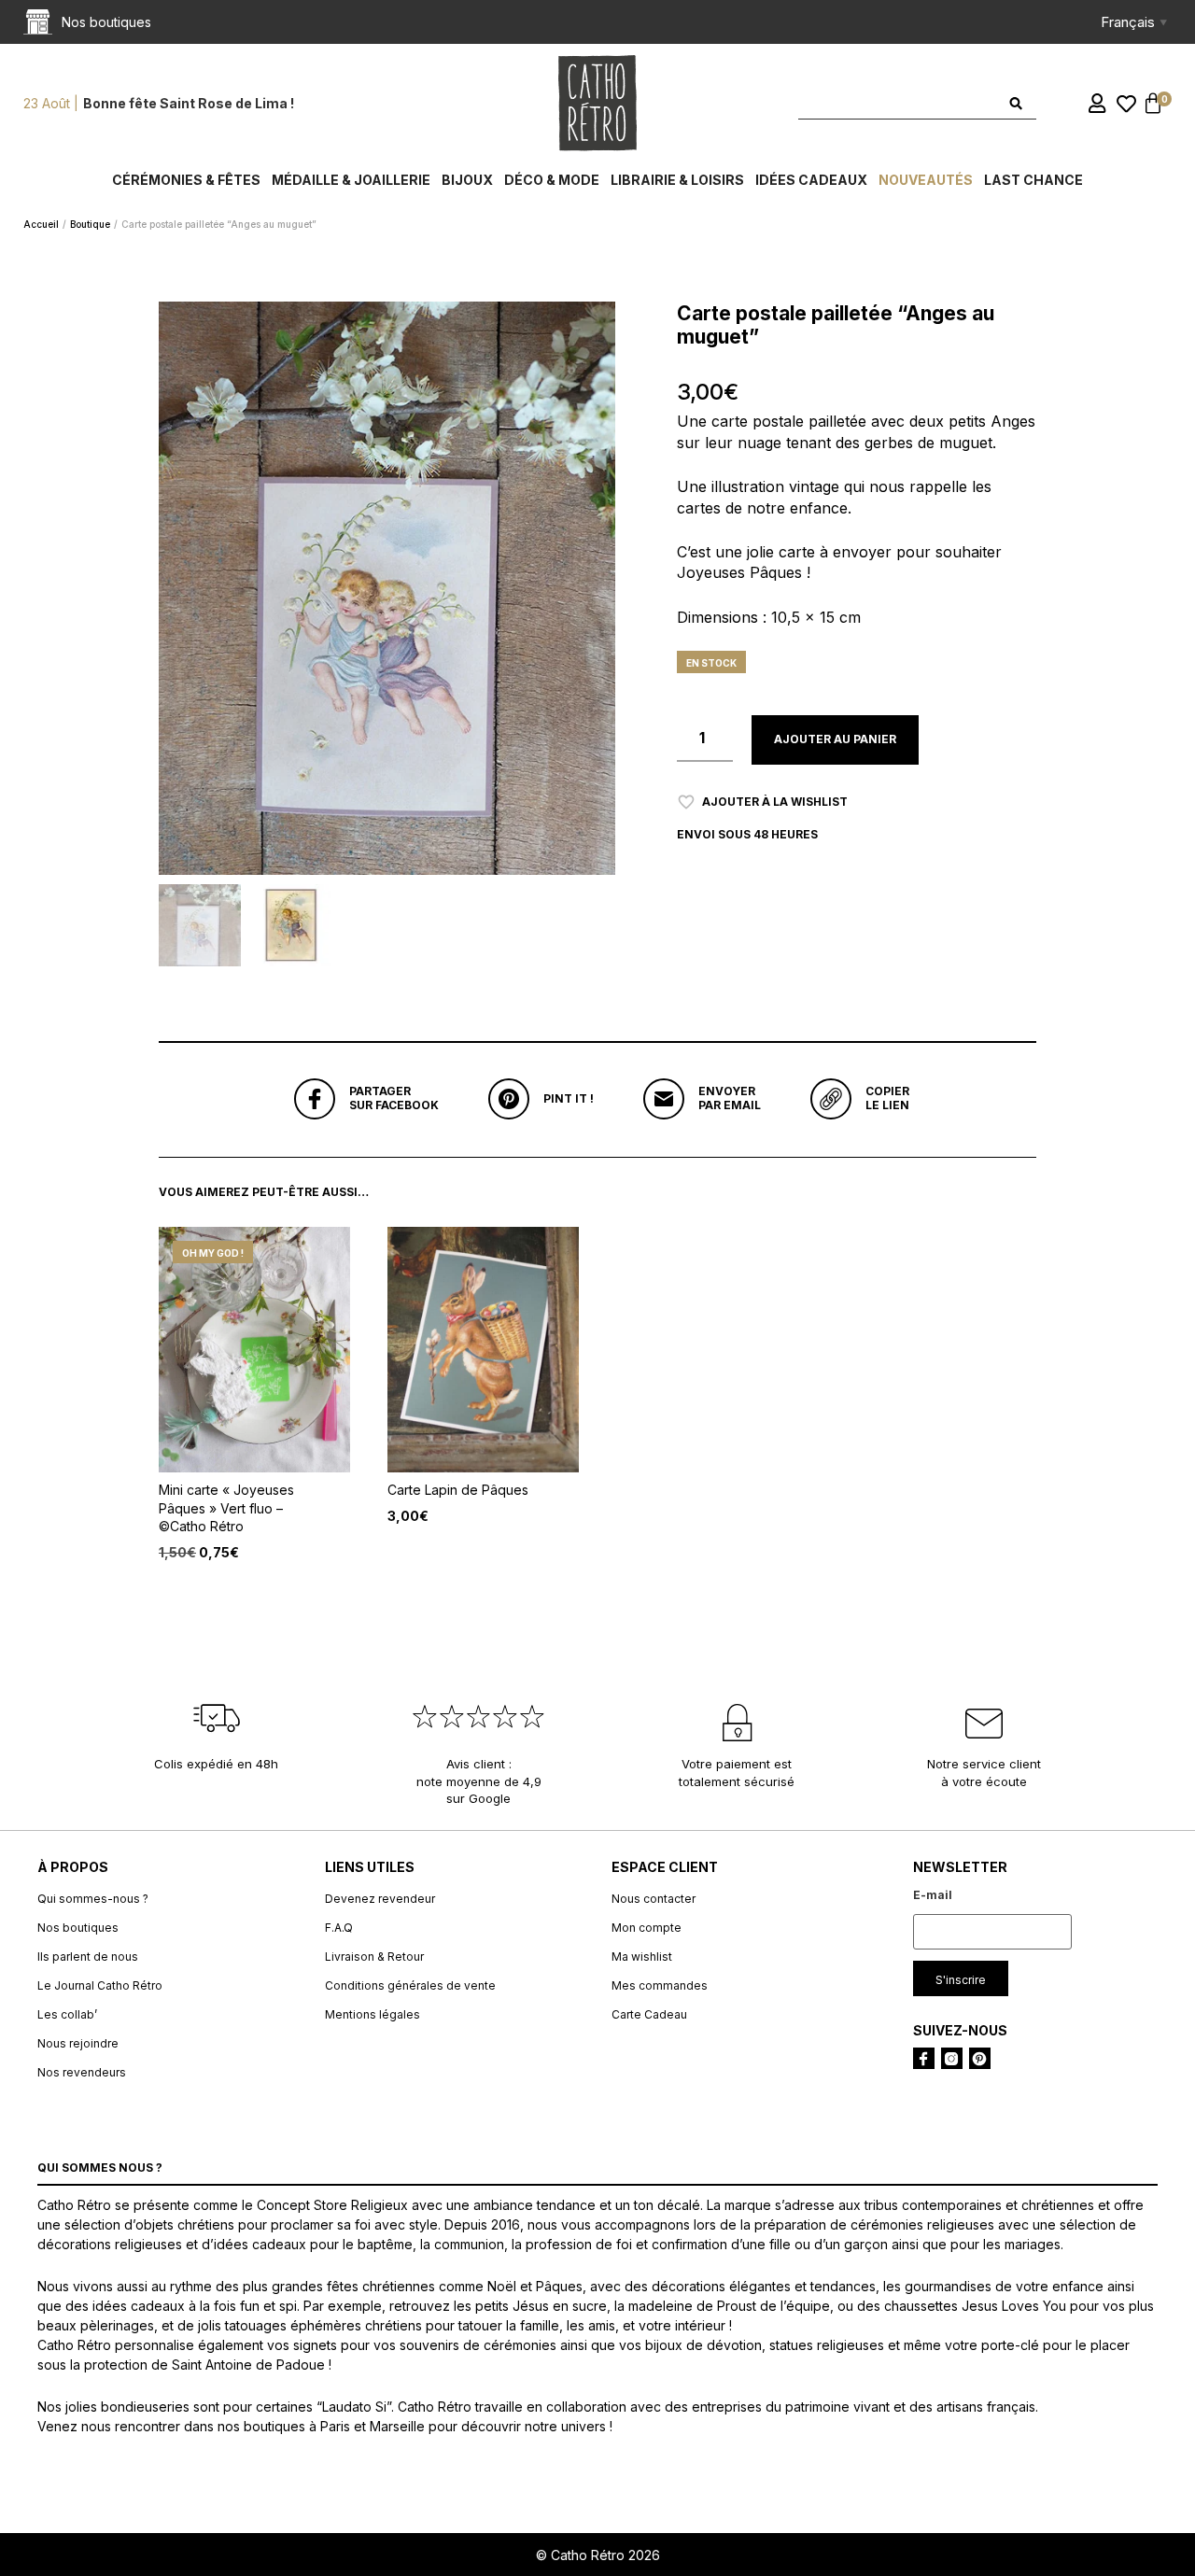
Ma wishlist (642, 1957)
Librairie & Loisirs (677, 180)
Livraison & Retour (374, 1957)
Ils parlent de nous (88, 1957)
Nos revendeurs (82, 2072)
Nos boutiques (78, 1928)
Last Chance (1033, 180)
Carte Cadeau (649, 2014)
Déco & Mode (552, 180)
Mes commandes (660, 1985)
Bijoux (467, 180)
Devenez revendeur (380, 1899)
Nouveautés (926, 180)
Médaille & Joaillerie (351, 180)
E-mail (933, 1895)
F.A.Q (339, 1928)
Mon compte (647, 1928)
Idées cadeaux (811, 180)
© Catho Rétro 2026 (598, 2555)
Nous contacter (654, 1899)
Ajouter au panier (835, 739)
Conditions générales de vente (410, 1985)
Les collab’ (67, 2014)
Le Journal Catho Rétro (100, 1985)
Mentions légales (373, 2014)
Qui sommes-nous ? (93, 1899)
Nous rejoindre (78, 2043)
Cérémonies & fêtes (186, 180)
